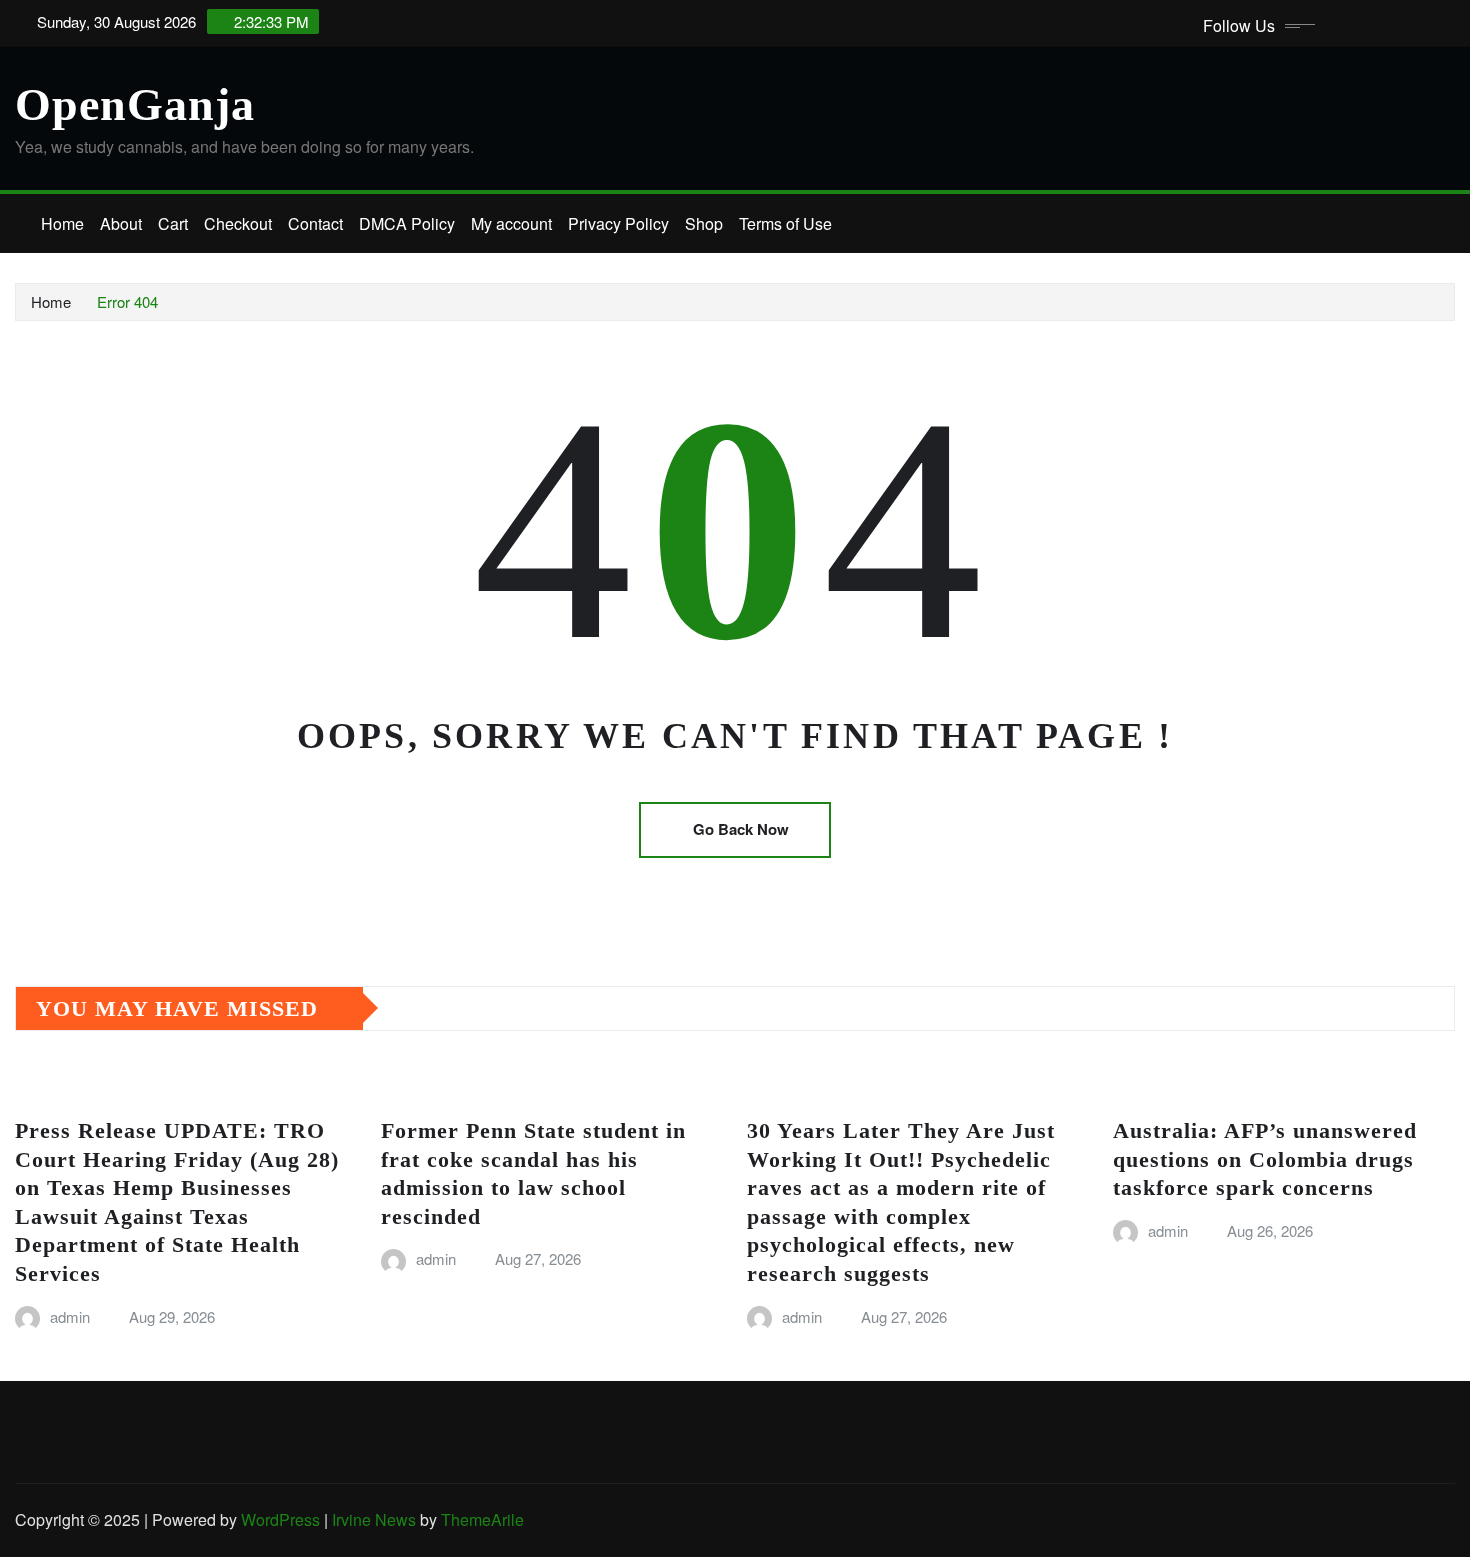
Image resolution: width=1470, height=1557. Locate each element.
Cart (173, 223)
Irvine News (374, 1519)
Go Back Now (741, 829)
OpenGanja (135, 104)
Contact (315, 223)
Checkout (238, 223)
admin (70, 1316)
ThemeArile (482, 1519)
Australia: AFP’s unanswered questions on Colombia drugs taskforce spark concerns (1265, 1159)
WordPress (280, 1519)
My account (511, 223)
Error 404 (127, 301)
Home (62, 223)
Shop (704, 223)
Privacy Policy (618, 223)
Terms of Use (785, 223)
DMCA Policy (407, 223)
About (121, 223)
